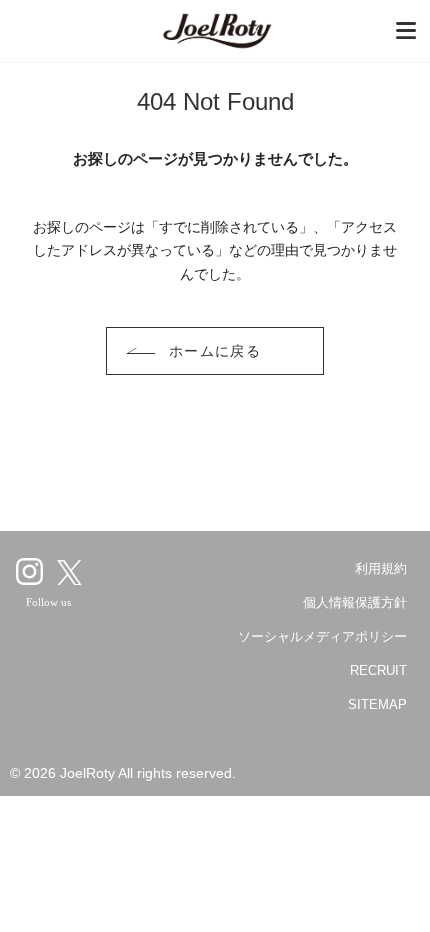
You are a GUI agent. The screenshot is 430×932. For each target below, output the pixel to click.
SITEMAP (377, 704)
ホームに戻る (215, 351)
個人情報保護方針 (355, 602)
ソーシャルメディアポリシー (322, 636)
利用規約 (381, 568)
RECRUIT (378, 670)
